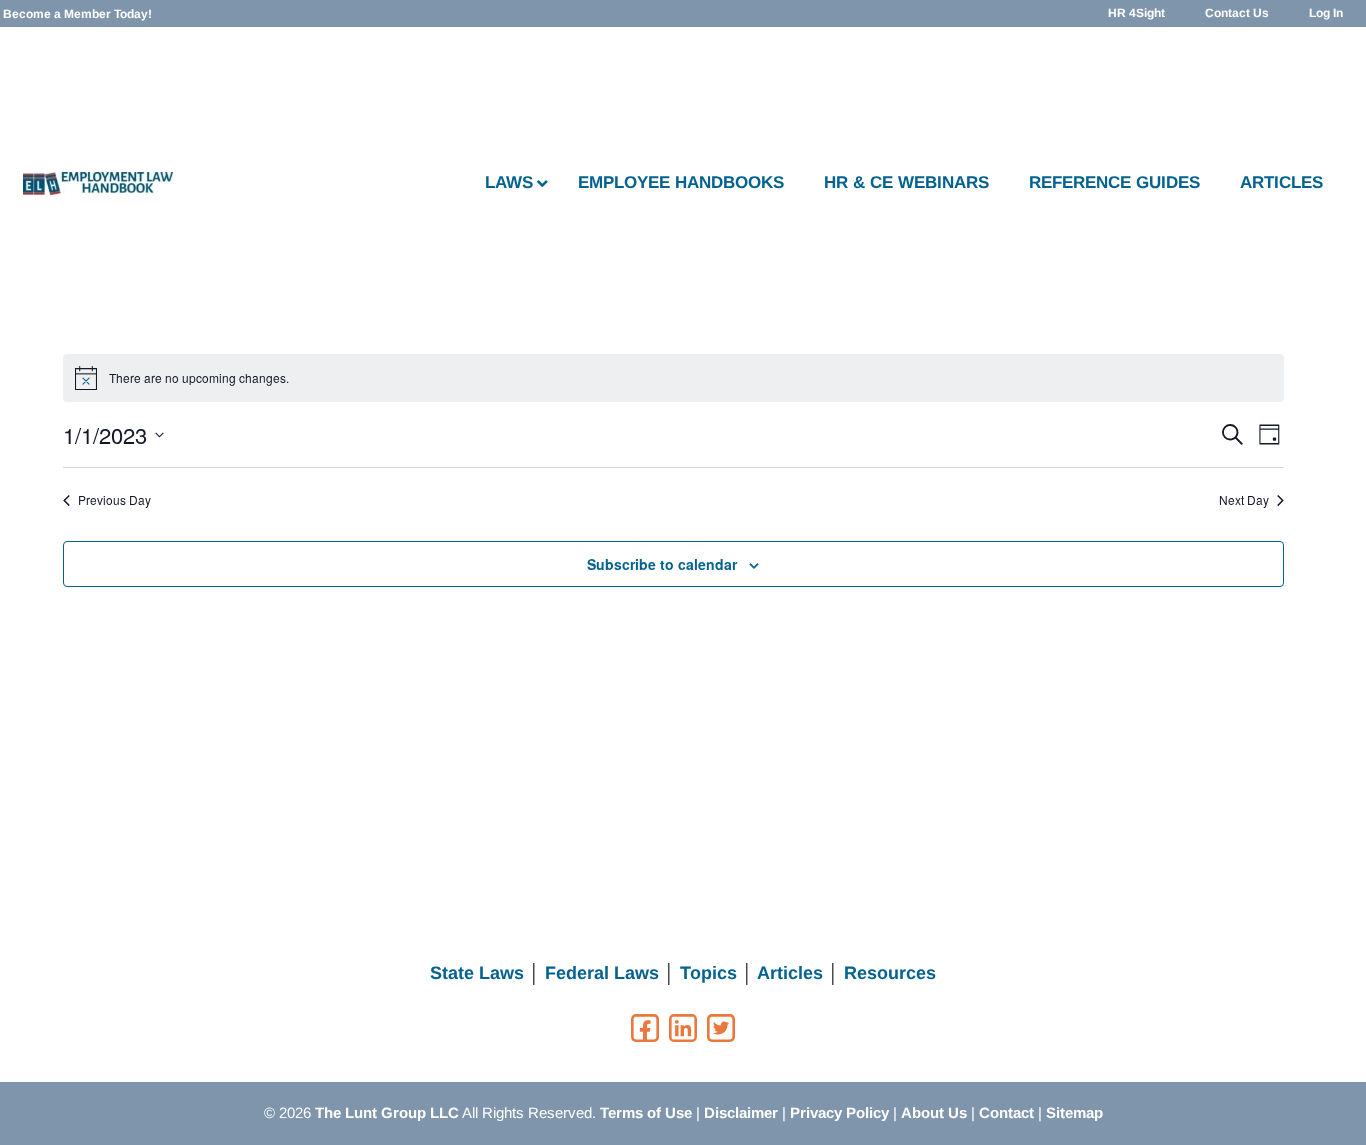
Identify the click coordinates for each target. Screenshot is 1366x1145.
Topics (708, 973)
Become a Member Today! (77, 14)
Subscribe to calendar (662, 564)
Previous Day (114, 500)
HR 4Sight (1136, 13)
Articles (790, 973)
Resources (890, 973)
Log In (1326, 13)
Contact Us (1237, 13)
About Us (934, 1112)
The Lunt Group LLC (387, 1112)
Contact (1006, 1112)
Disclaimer (741, 1112)
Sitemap (1074, 1112)
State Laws (477, 973)
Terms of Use (646, 1112)
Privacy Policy (839, 1112)
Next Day (1244, 500)
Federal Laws (602, 973)
